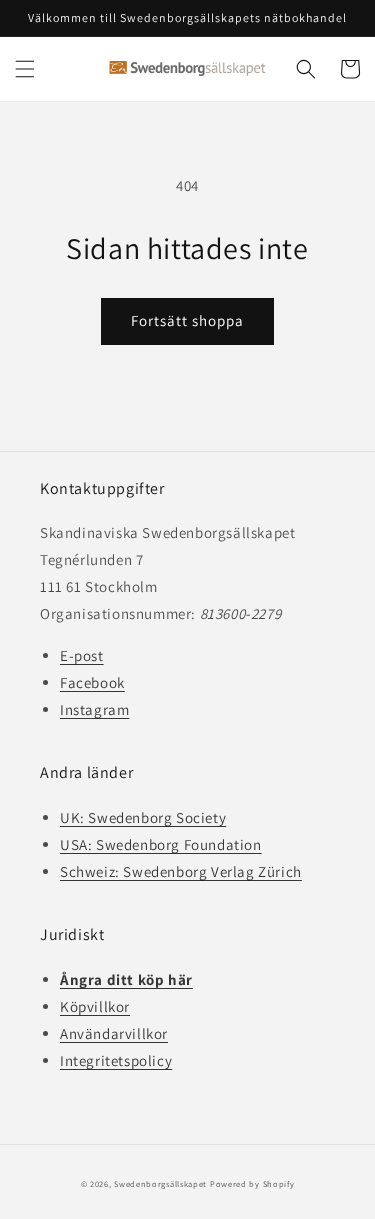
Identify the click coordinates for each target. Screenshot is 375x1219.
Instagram (94, 709)
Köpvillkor (95, 1006)
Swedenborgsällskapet (160, 1183)
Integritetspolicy (116, 1060)
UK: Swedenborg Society (143, 817)
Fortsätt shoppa (187, 320)
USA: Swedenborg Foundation (161, 844)
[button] (25, 69)
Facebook (92, 682)
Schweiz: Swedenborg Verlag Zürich (181, 871)
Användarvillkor (114, 1033)
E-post (82, 655)
